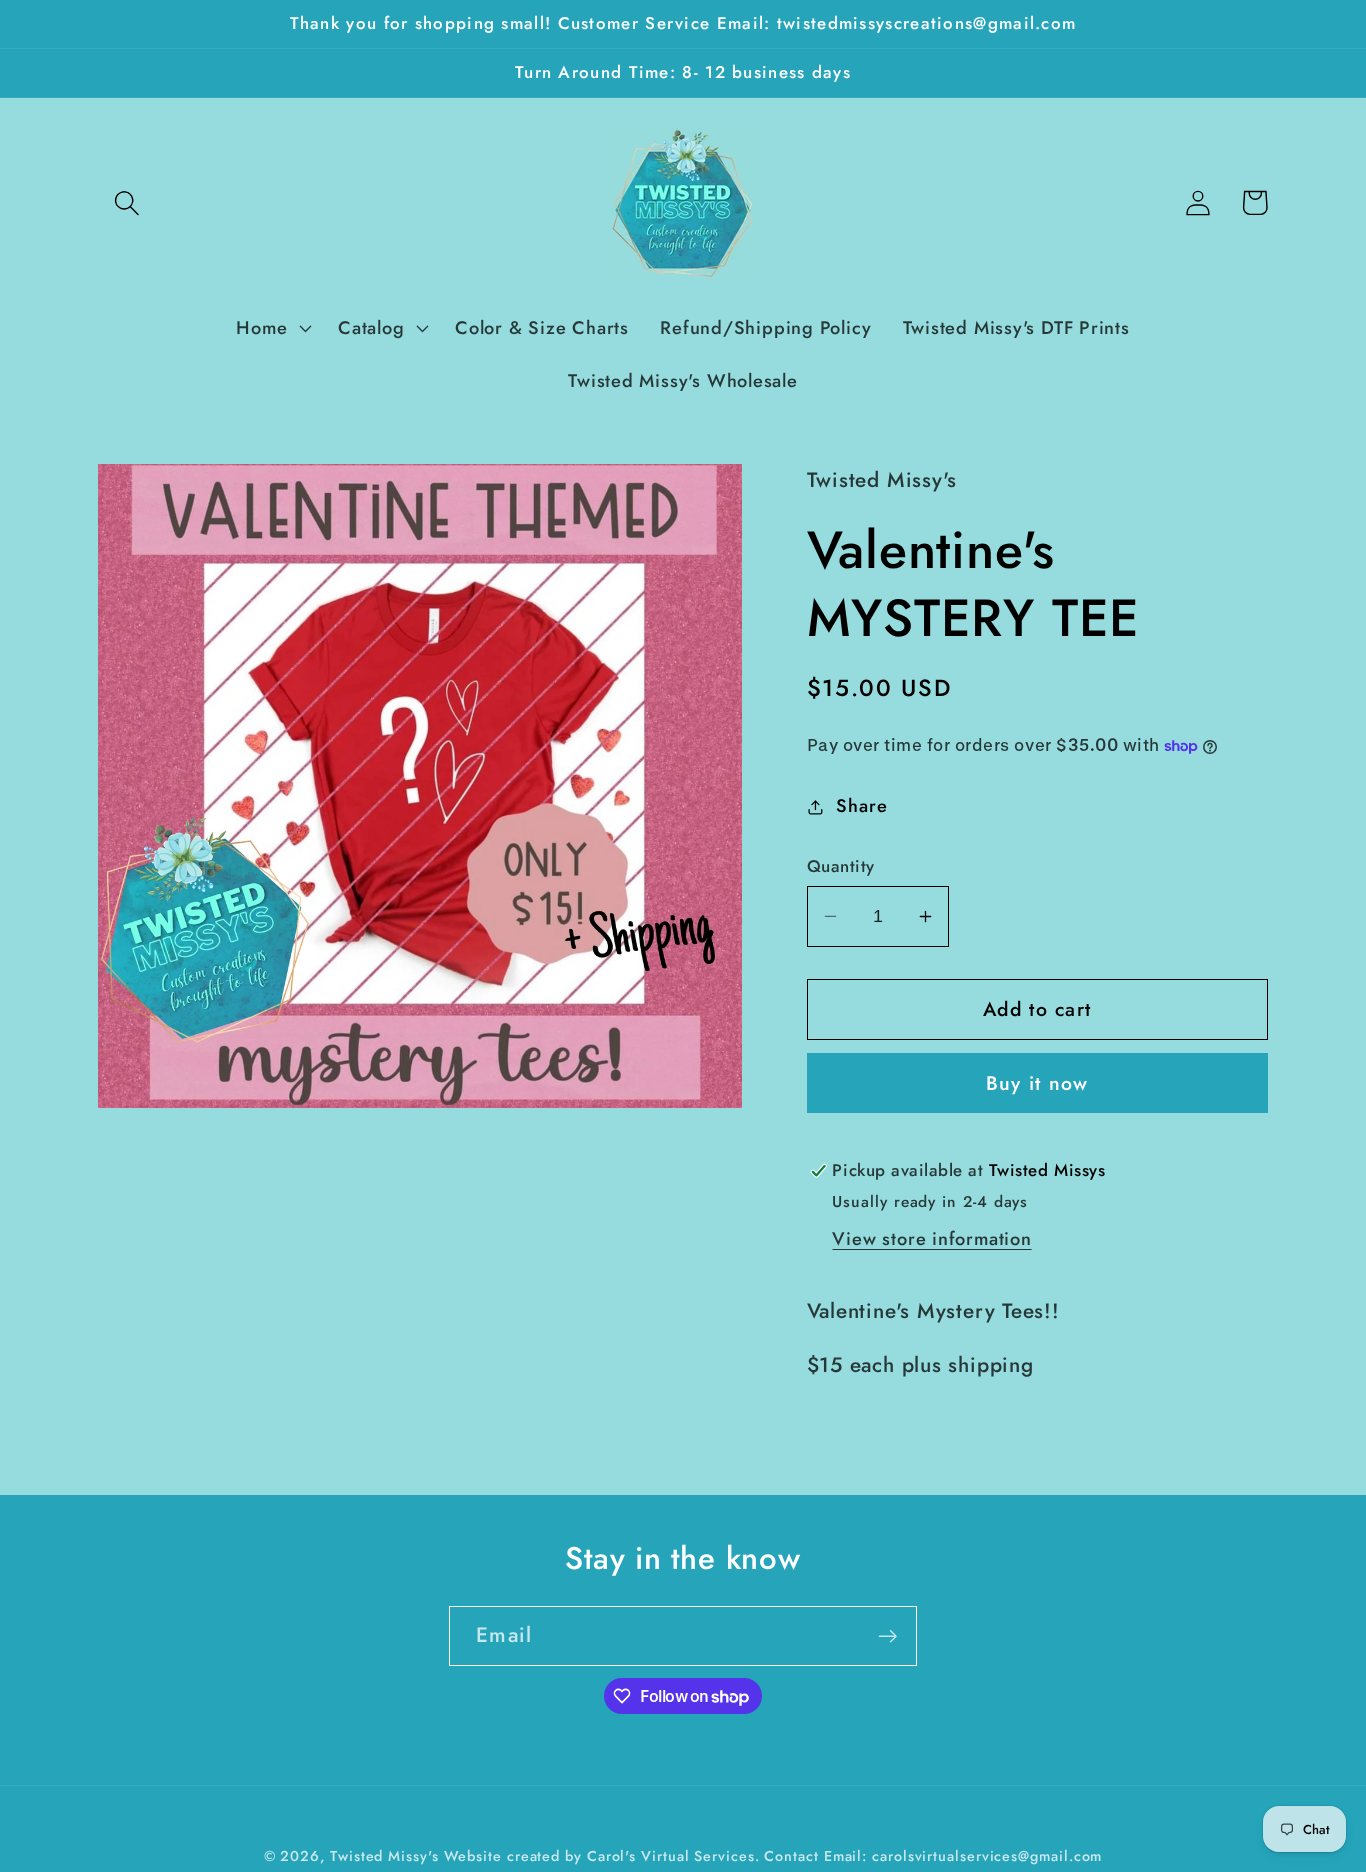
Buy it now (1037, 1083)
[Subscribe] (887, 1636)
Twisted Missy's (387, 1856)
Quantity (841, 866)
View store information (931, 1239)
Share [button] (861, 806)
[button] (126, 202)
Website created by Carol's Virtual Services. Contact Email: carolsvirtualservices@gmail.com (773, 1856)
